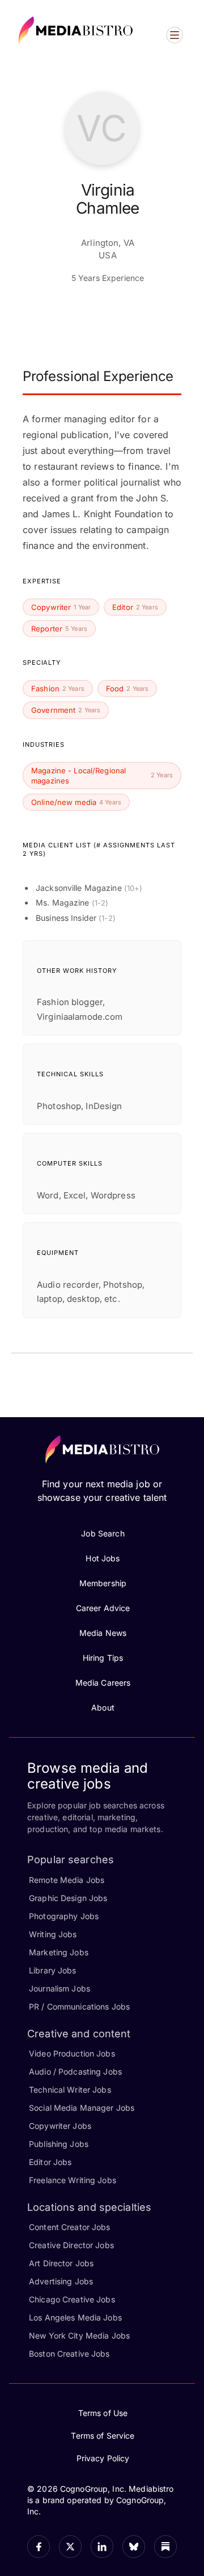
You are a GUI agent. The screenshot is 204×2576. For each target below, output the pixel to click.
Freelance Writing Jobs (73, 2180)
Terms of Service (103, 2436)
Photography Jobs (64, 1916)
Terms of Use (103, 2413)
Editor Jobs (50, 2162)
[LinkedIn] (102, 2547)
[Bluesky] (134, 2547)
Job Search (103, 1533)
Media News (103, 1633)
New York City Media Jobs (79, 2335)
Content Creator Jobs (70, 2227)
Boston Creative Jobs (69, 2354)
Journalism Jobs (59, 1988)
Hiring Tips (103, 1658)
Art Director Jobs (61, 2263)
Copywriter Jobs (60, 2126)
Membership (103, 1583)
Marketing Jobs (59, 1952)
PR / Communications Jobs (79, 2006)
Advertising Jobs (61, 2281)
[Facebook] (39, 2547)
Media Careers (103, 1683)
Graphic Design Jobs (68, 1898)
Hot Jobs (103, 1558)
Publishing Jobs (59, 2144)
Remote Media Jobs (67, 1880)
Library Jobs (53, 1970)
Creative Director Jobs (71, 2245)
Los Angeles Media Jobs (75, 2317)
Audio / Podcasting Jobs (75, 2071)
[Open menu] (175, 35)
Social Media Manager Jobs (82, 2108)
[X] (70, 2547)
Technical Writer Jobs (70, 2090)
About (103, 1707)
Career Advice (103, 1608)
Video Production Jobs (72, 2053)
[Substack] (165, 2547)
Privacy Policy (103, 2458)
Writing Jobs (53, 1934)
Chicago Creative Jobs (72, 2299)
